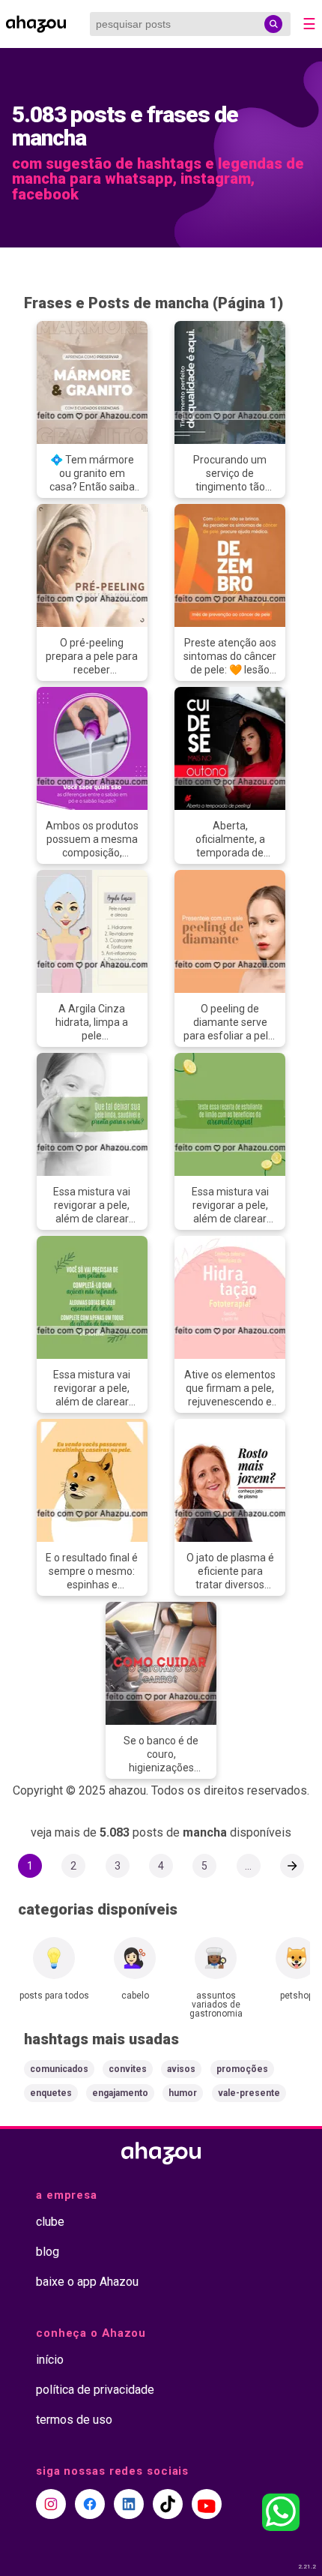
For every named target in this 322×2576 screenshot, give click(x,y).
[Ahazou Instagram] (51, 2504)
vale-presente (249, 2093)
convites (128, 2069)
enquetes (51, 2093)
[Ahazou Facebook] (90, 2504)
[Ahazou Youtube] (207, 2504)
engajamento (120, 2093)
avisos (181, 2069)
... (248, 1866)
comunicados (59, 2069)
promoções (242, 2069)
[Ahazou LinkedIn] (129, 2504)
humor (183, 2093)
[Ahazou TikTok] (168, 2504)
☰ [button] (309, 24)
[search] (273, 24)
